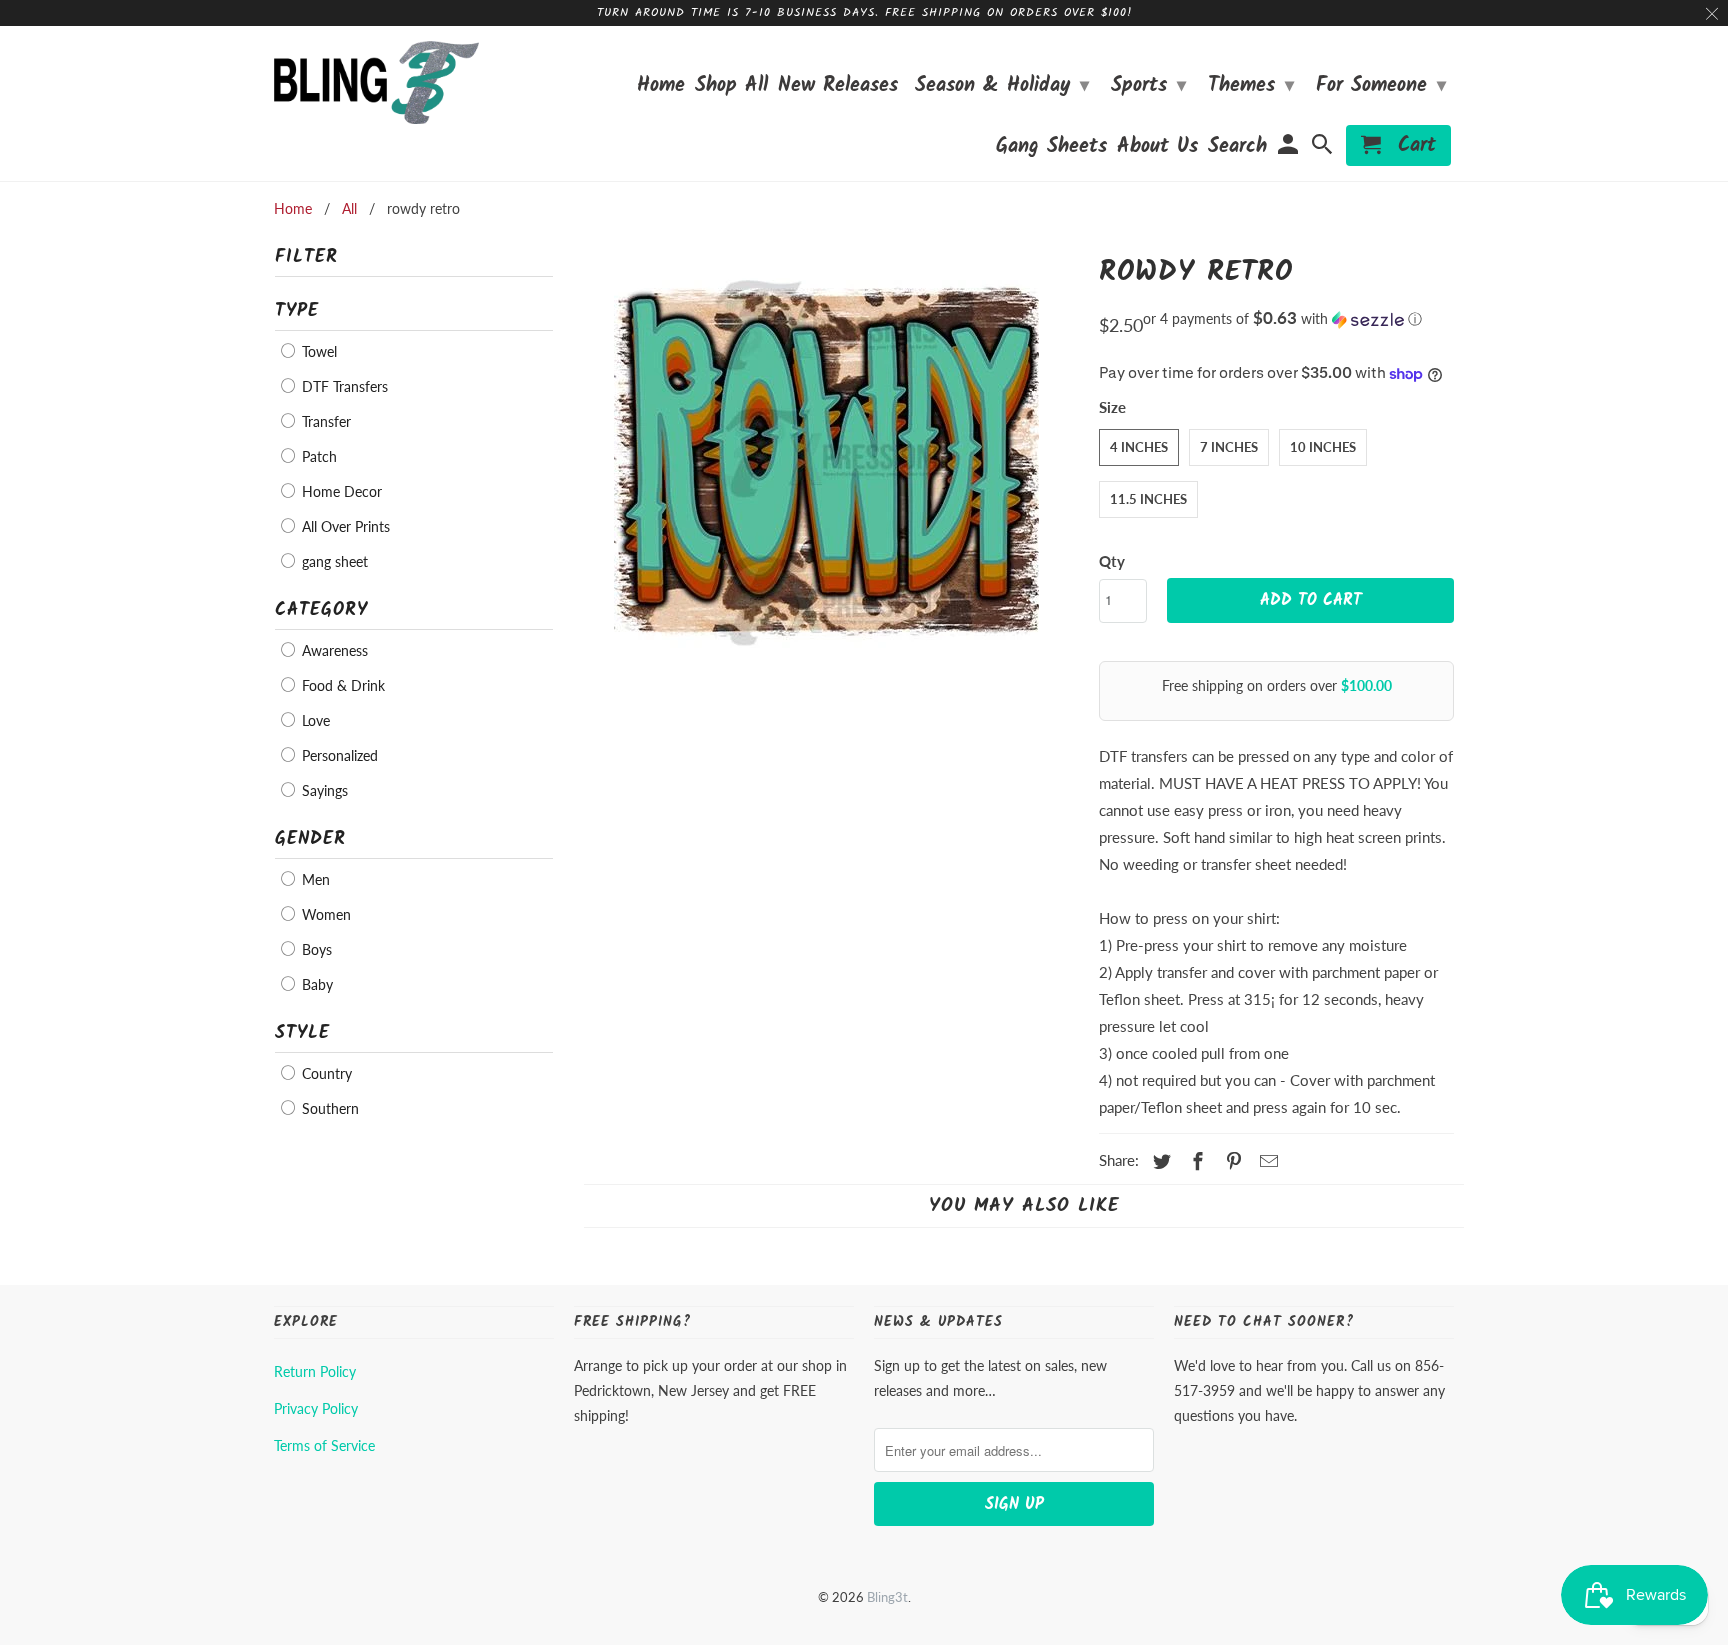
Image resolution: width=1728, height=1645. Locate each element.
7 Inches (1229, 447)
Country (325, 1073)
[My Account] (1289, 149)
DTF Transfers (343, 386)
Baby (315, 984)
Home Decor (340, 491)
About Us (1157, 149)
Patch (317, 456)
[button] (1298, 319)
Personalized (338, 755)
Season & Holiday (1002, 86)
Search (1237, 149)
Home (661, 88)
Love (314, 720)
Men (314, 879)
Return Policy (315, 1371)
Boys (315, 949)
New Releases (838, 88)
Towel (317, 351)
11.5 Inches (1148, 499)
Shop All (731, 88)
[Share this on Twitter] (1159, 1161)
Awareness (333, 650)
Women (324, 914)
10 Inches (1323, 447)
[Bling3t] (376, 83)
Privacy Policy (316, 1408)
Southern (328, 1108)
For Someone (1381, 86)
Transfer (324, 421)
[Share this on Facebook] (1195, 1161)
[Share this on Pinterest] (1231, 1161)
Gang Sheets (1051, 149)
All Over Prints (344, 526)
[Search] (1324, 149)
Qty (1112, 561)
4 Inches (1139, 447)
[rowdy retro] (826, 460)
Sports (1148, 86)
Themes (1251, 86)
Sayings (323, 790)
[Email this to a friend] (1266, 1161)
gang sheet (333, 561)
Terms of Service (324, 1445)
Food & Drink (341, 685)
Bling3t (887, 1597)
